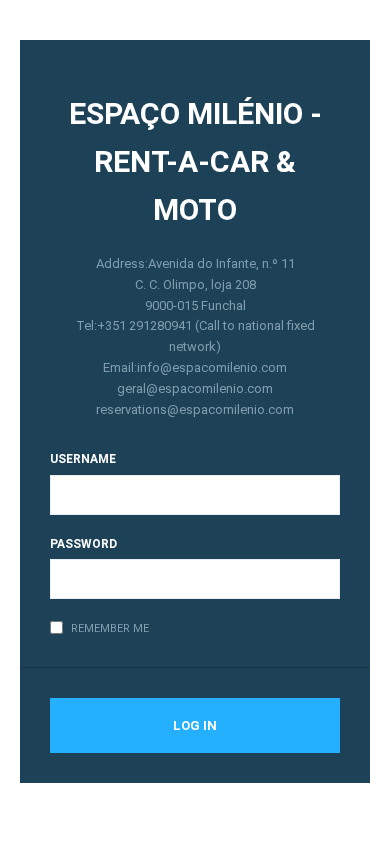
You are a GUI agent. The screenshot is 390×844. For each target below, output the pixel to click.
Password (83, 544)
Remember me (110, 628)
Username (83, 459)
